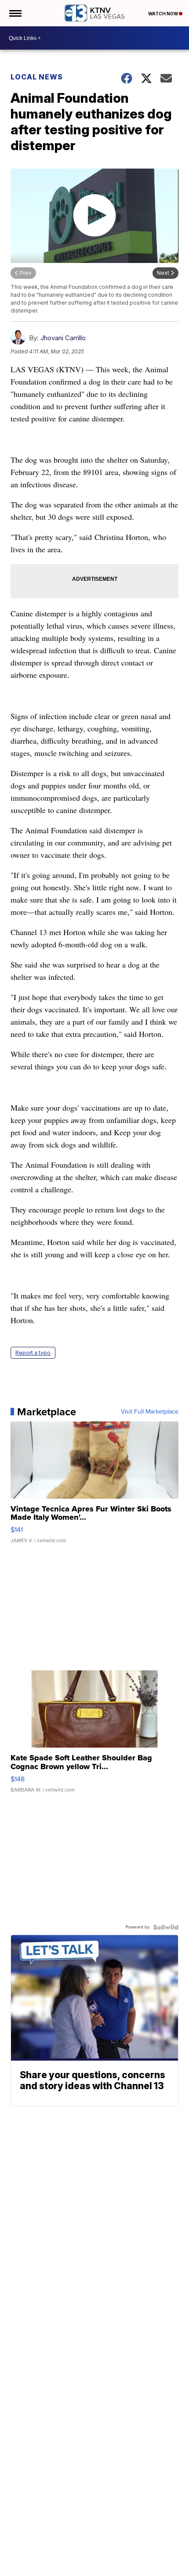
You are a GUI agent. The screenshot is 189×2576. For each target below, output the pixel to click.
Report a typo (33, 1353)
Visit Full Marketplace (150, 1412)
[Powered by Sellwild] (166, 1927)
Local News (37, 77)
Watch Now (164, 14)
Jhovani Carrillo (63, 338)
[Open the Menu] (15, 13)
